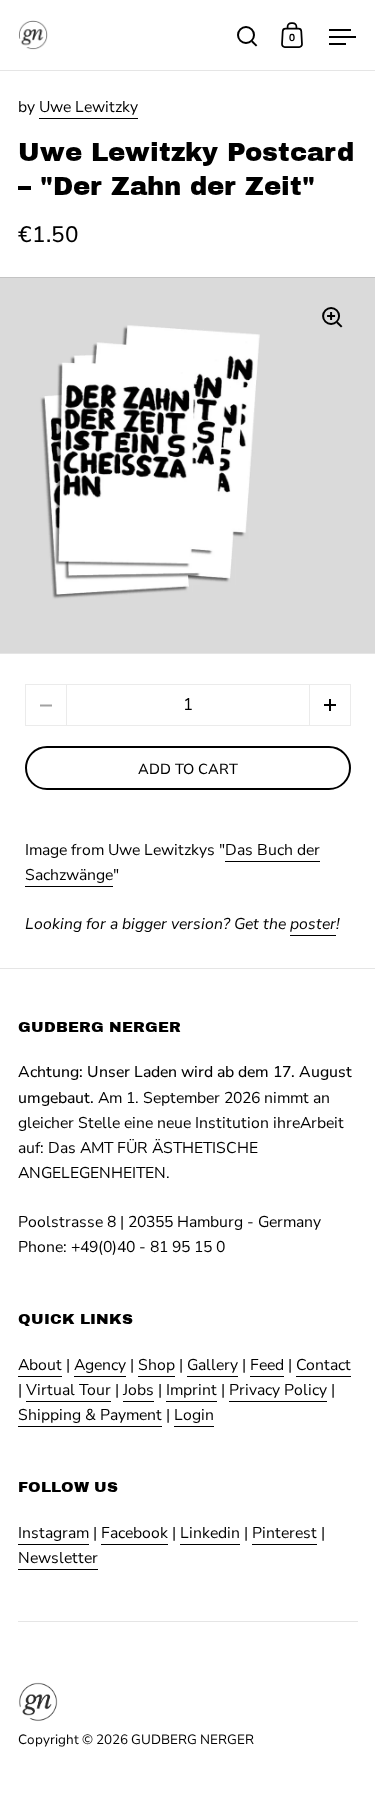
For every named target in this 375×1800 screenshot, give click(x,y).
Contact (323, 1365)
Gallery (212, 1365)
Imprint (191, 1390)
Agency (100, 1365)
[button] (330, 705)
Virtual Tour (68, 1390)
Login (194, 1415)
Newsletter (58, 1558)
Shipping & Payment (90, 1415)
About (40, 1365)
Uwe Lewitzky (88, 107)
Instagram (53, 1533)
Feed (267, 1365)
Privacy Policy (278, 1390)
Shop (156, 1365)
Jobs (138, 1390)
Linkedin (210, 1533)
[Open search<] (247, 35)
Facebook (134, 1533)
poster (313, 924)
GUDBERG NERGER (192, 1739)
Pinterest (284, 1533)
